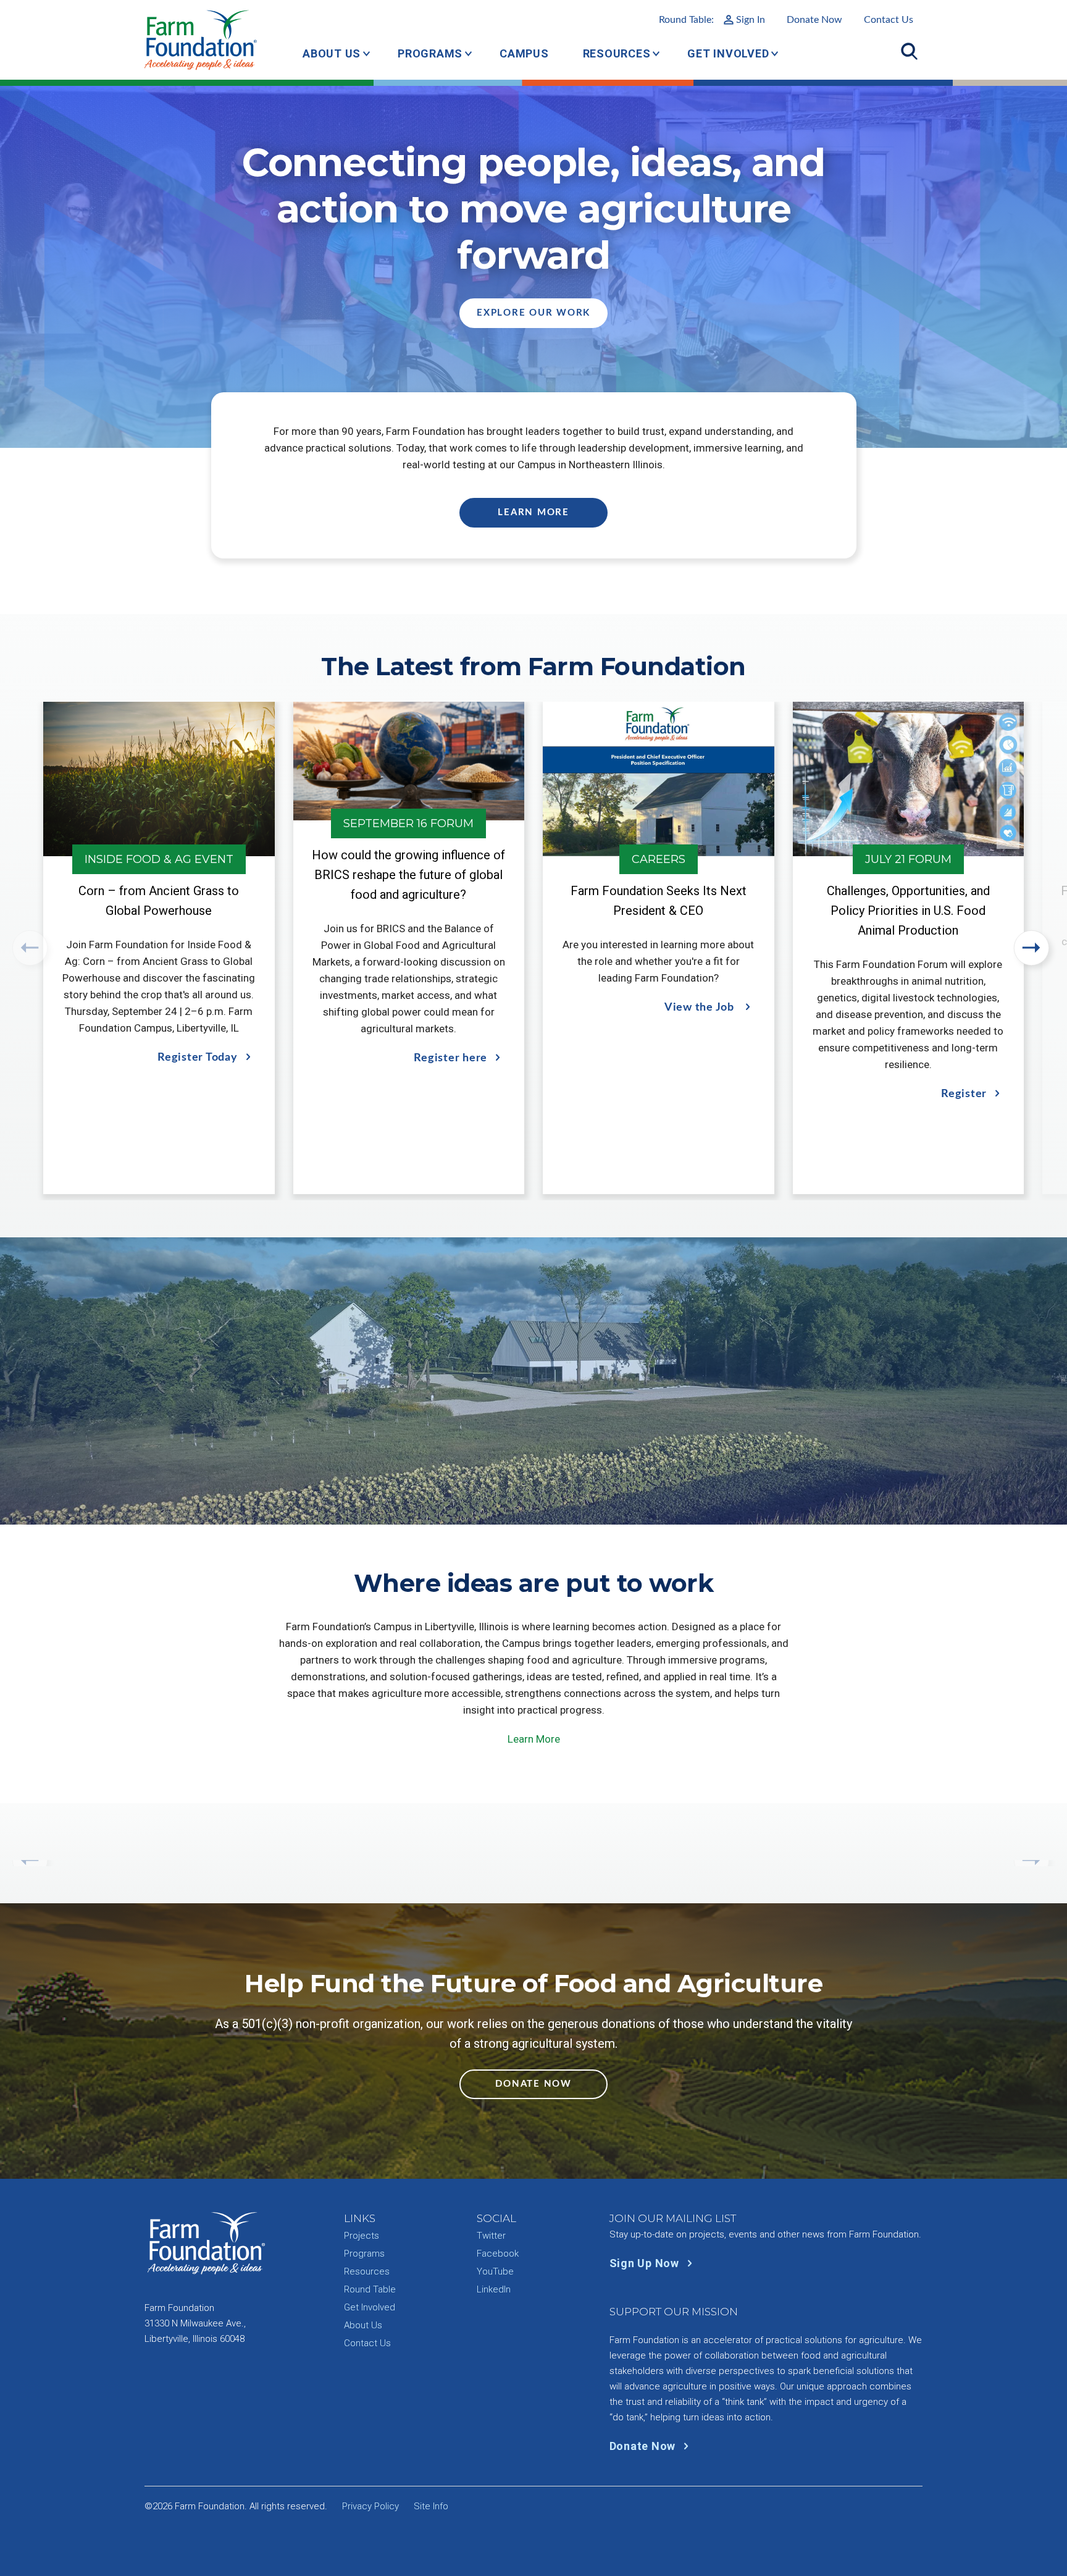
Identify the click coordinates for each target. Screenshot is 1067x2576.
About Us (332, 53)
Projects (362, 2236)
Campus (524, 53)
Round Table (370, 2289)
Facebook (498, 2254)
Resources (617, 53)
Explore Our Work (533, 313)
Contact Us (889, 20)
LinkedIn (494, 2289)
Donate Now (814, 20)
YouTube (495, 2271)
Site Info (431, 2506)
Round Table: (712, 20)
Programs (430, 53)
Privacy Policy (370, 2506)
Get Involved (728, 53)
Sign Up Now (646, 2263)
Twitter (491, 2236)
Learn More (533, 512)
